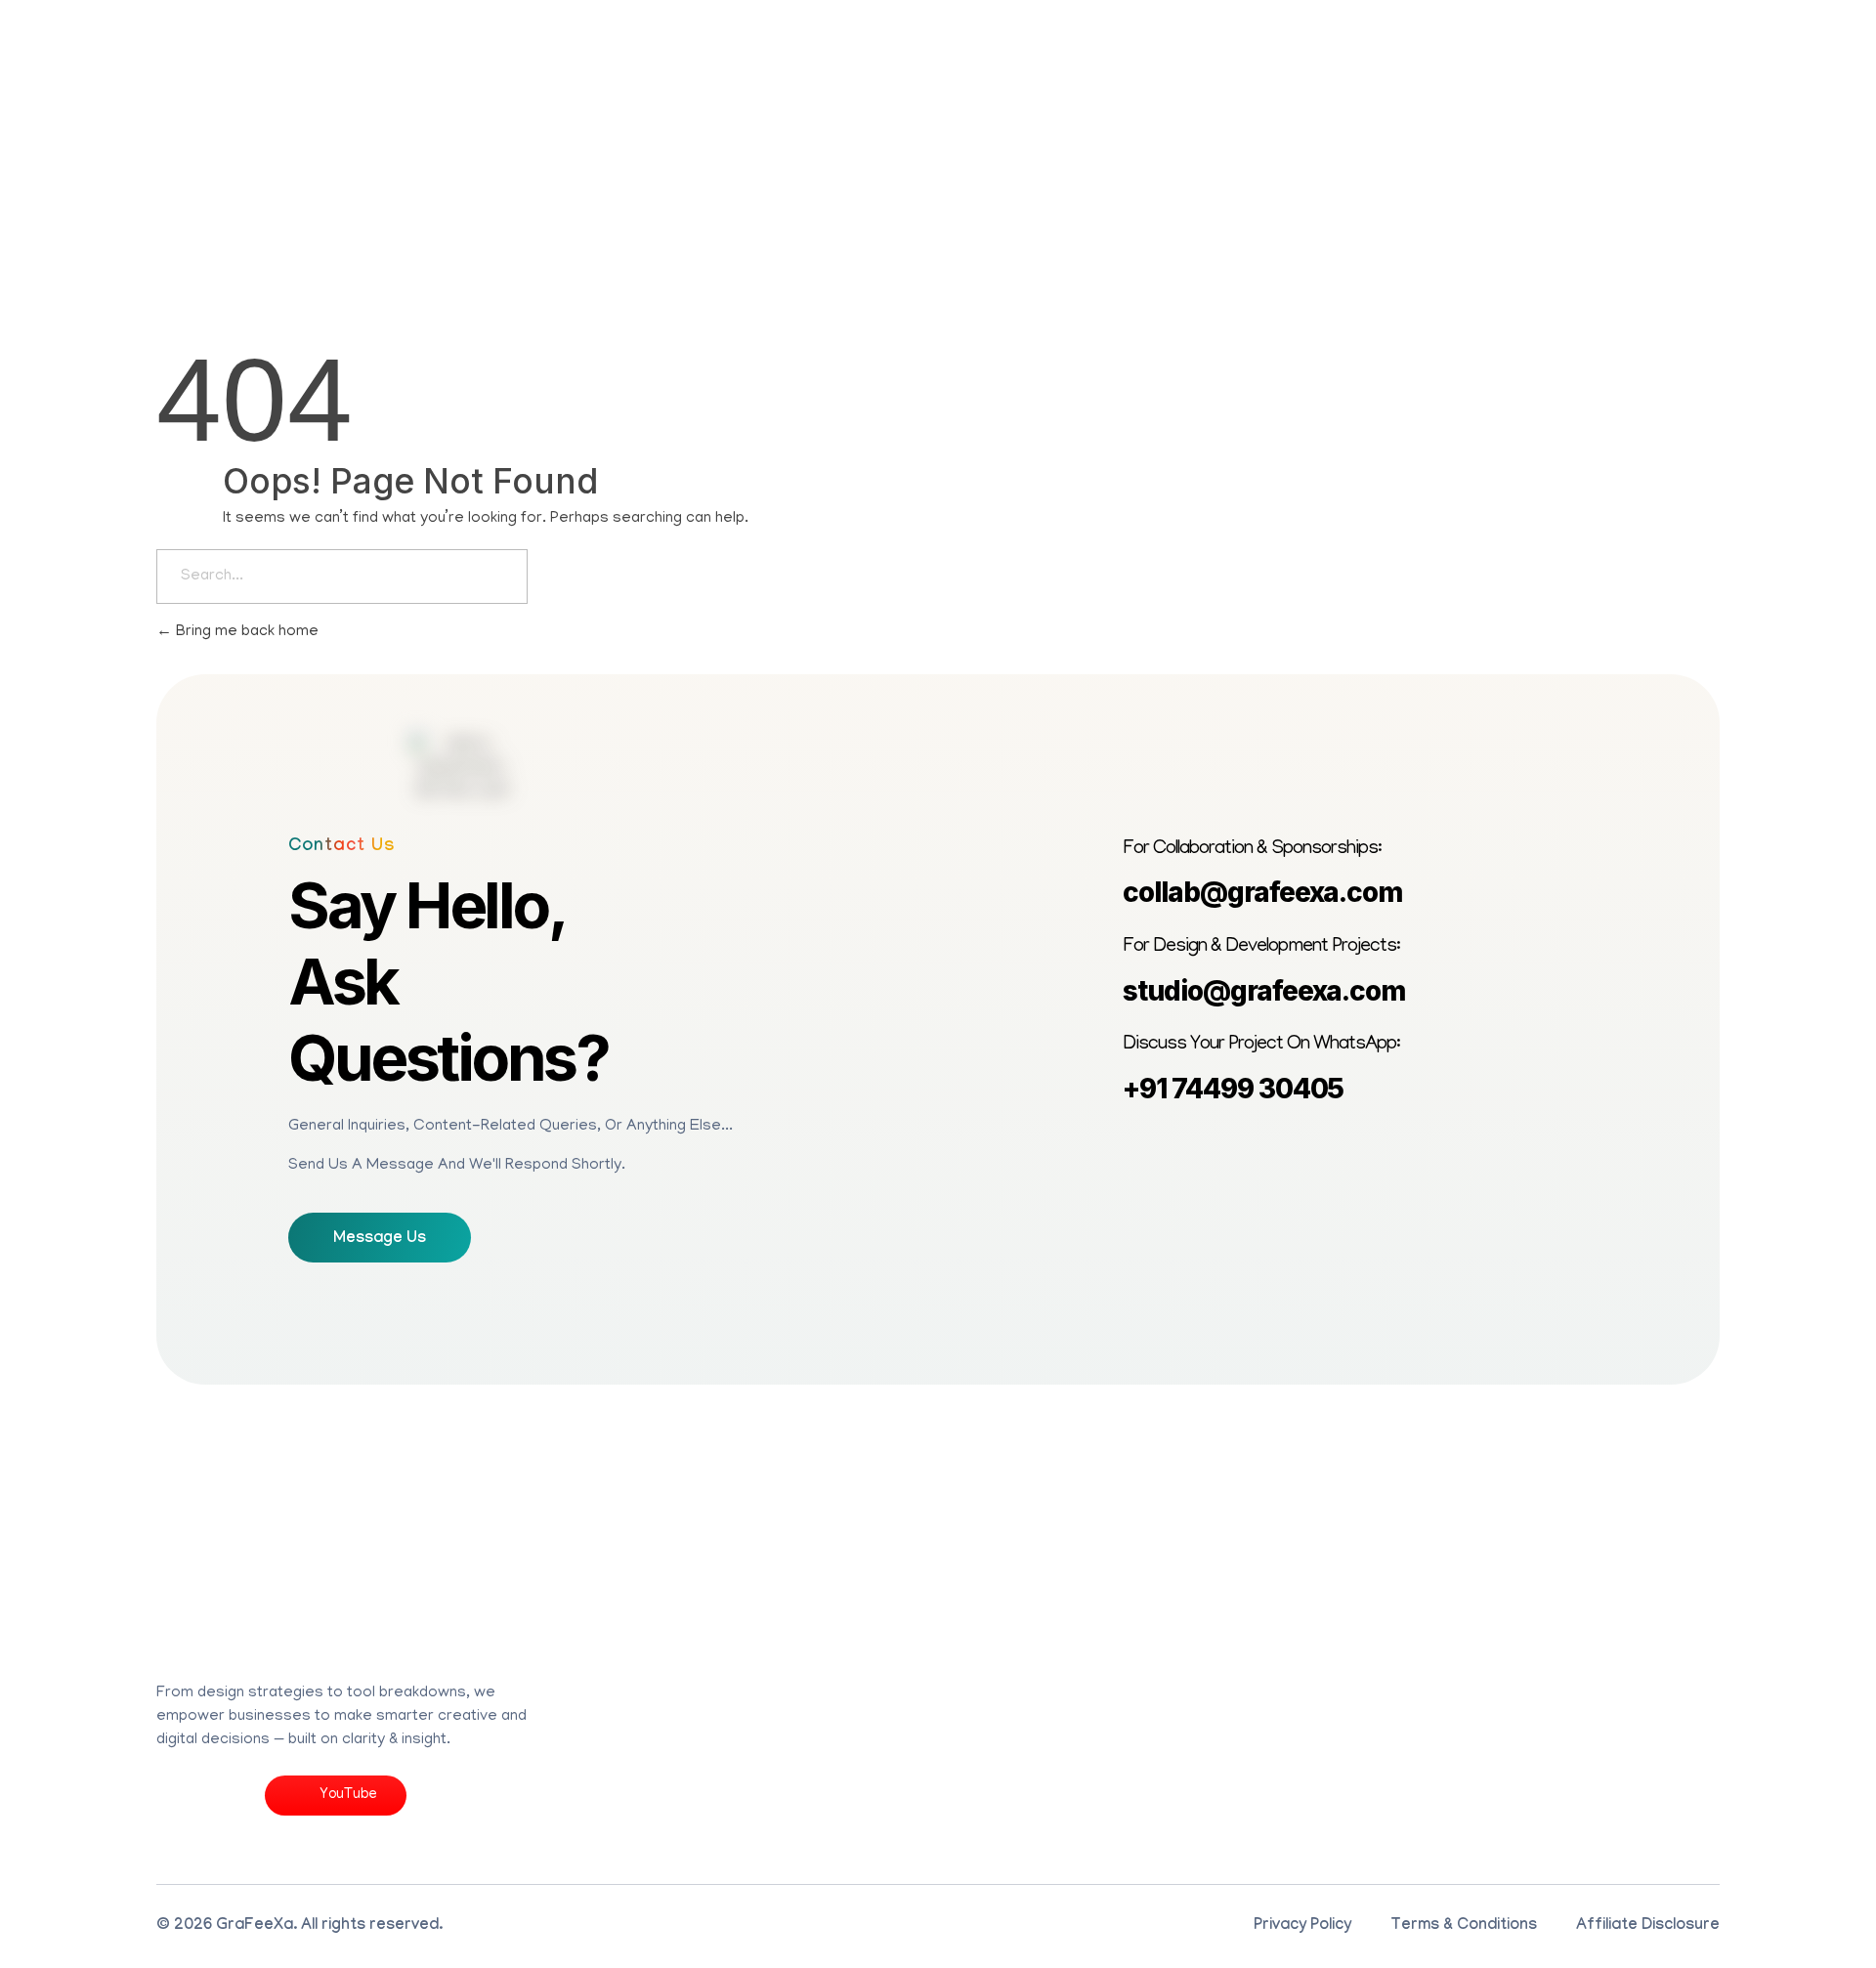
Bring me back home (245, 632)
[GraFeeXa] (262, 66)
